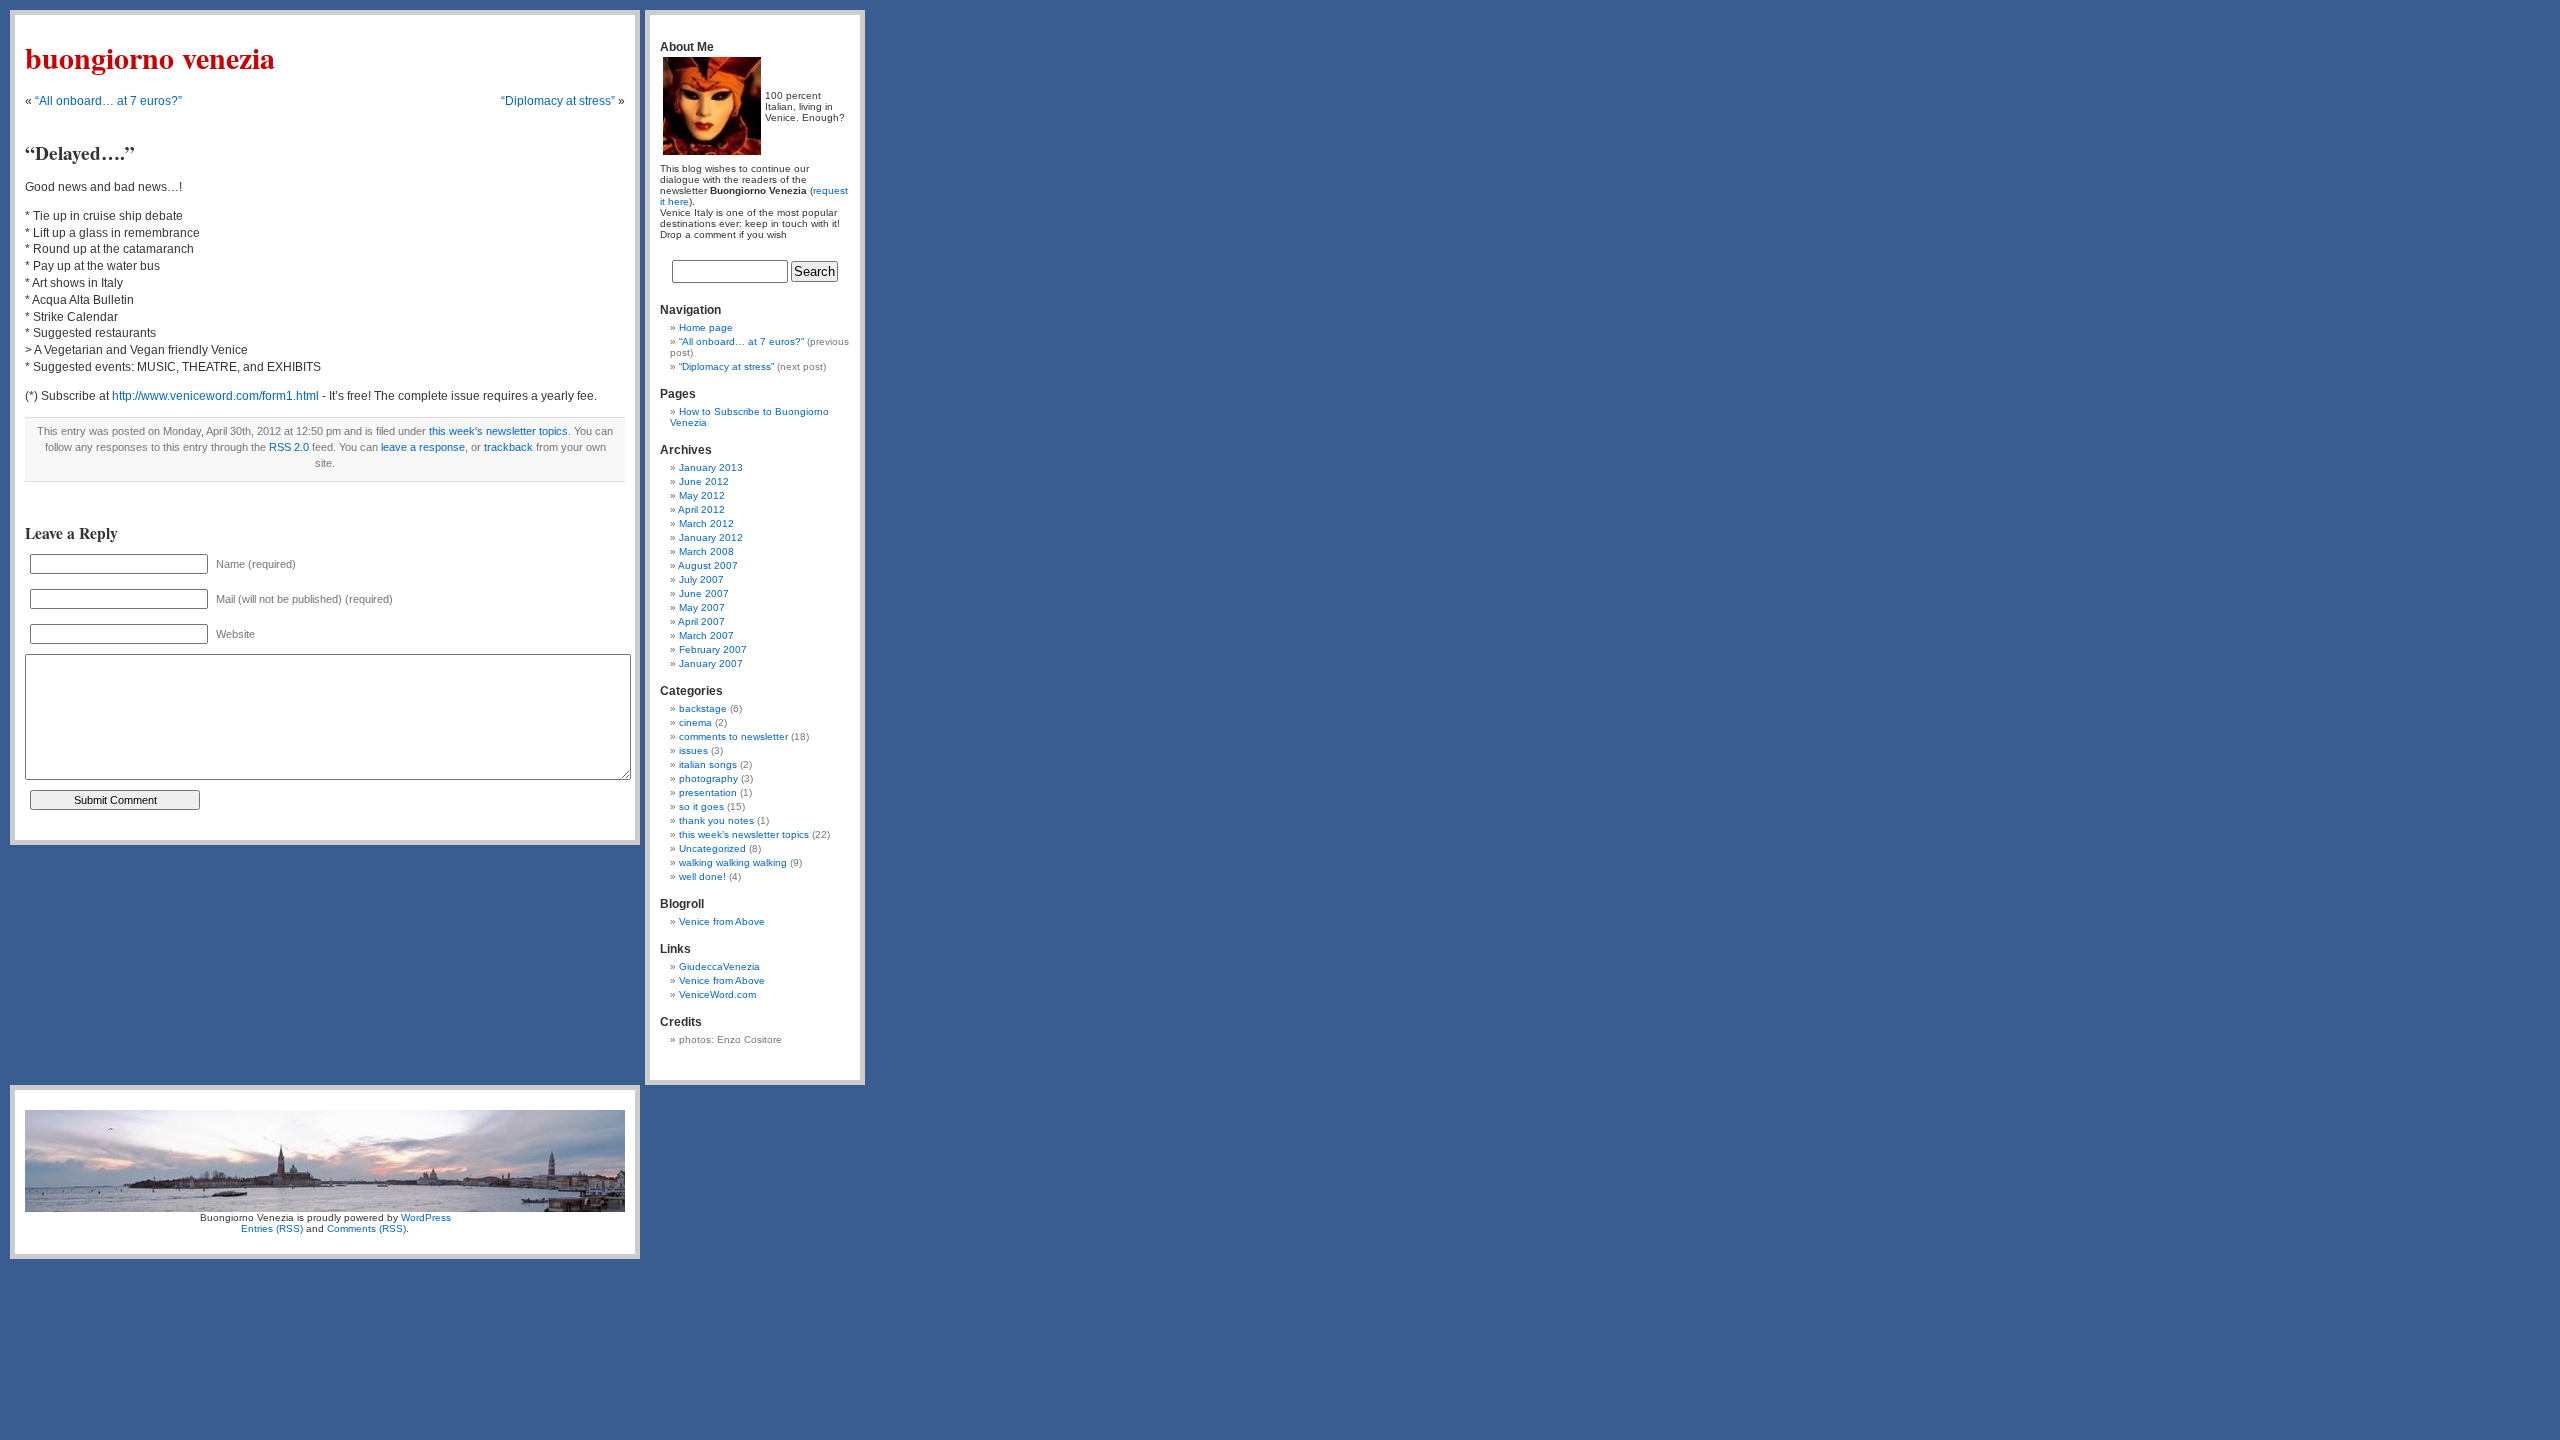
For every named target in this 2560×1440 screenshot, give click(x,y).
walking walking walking (733, 862)
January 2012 (711, 537)
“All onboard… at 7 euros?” (108, 101)
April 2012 (701, 509)
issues (693, 750)
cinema (695, 722)
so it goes (701, 806)
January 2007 (711, 663)
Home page (706, 327)
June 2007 (704, 593)
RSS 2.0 (289, 447)
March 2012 (706, 523)
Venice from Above (722, 921)
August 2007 (708, 565)
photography (708, 778)
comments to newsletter (733, 736)
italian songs (708, 764)
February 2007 (713, 649)
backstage (703, 708)
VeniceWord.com (717, 994)
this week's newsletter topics (498, 431)
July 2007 (701, 579)
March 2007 (706, 635)
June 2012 (704, 481)
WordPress (426, 1217)
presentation (708, 792)
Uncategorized (712, 848)
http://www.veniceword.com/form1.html (215, 396)
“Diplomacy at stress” (558, 101)
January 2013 (711, 467)
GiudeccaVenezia (719, 966)
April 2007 (701, 621)
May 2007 (702, 607)
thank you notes (716, 820)
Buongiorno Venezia (150, 57)
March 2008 (706, 551)
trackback (508, 447)
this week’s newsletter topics (744, 834)
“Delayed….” (80, 153)
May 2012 (702, 495)
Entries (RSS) (272, 1228)
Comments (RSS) (366, 1228)
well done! (702, 876)
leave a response (423, 447)
